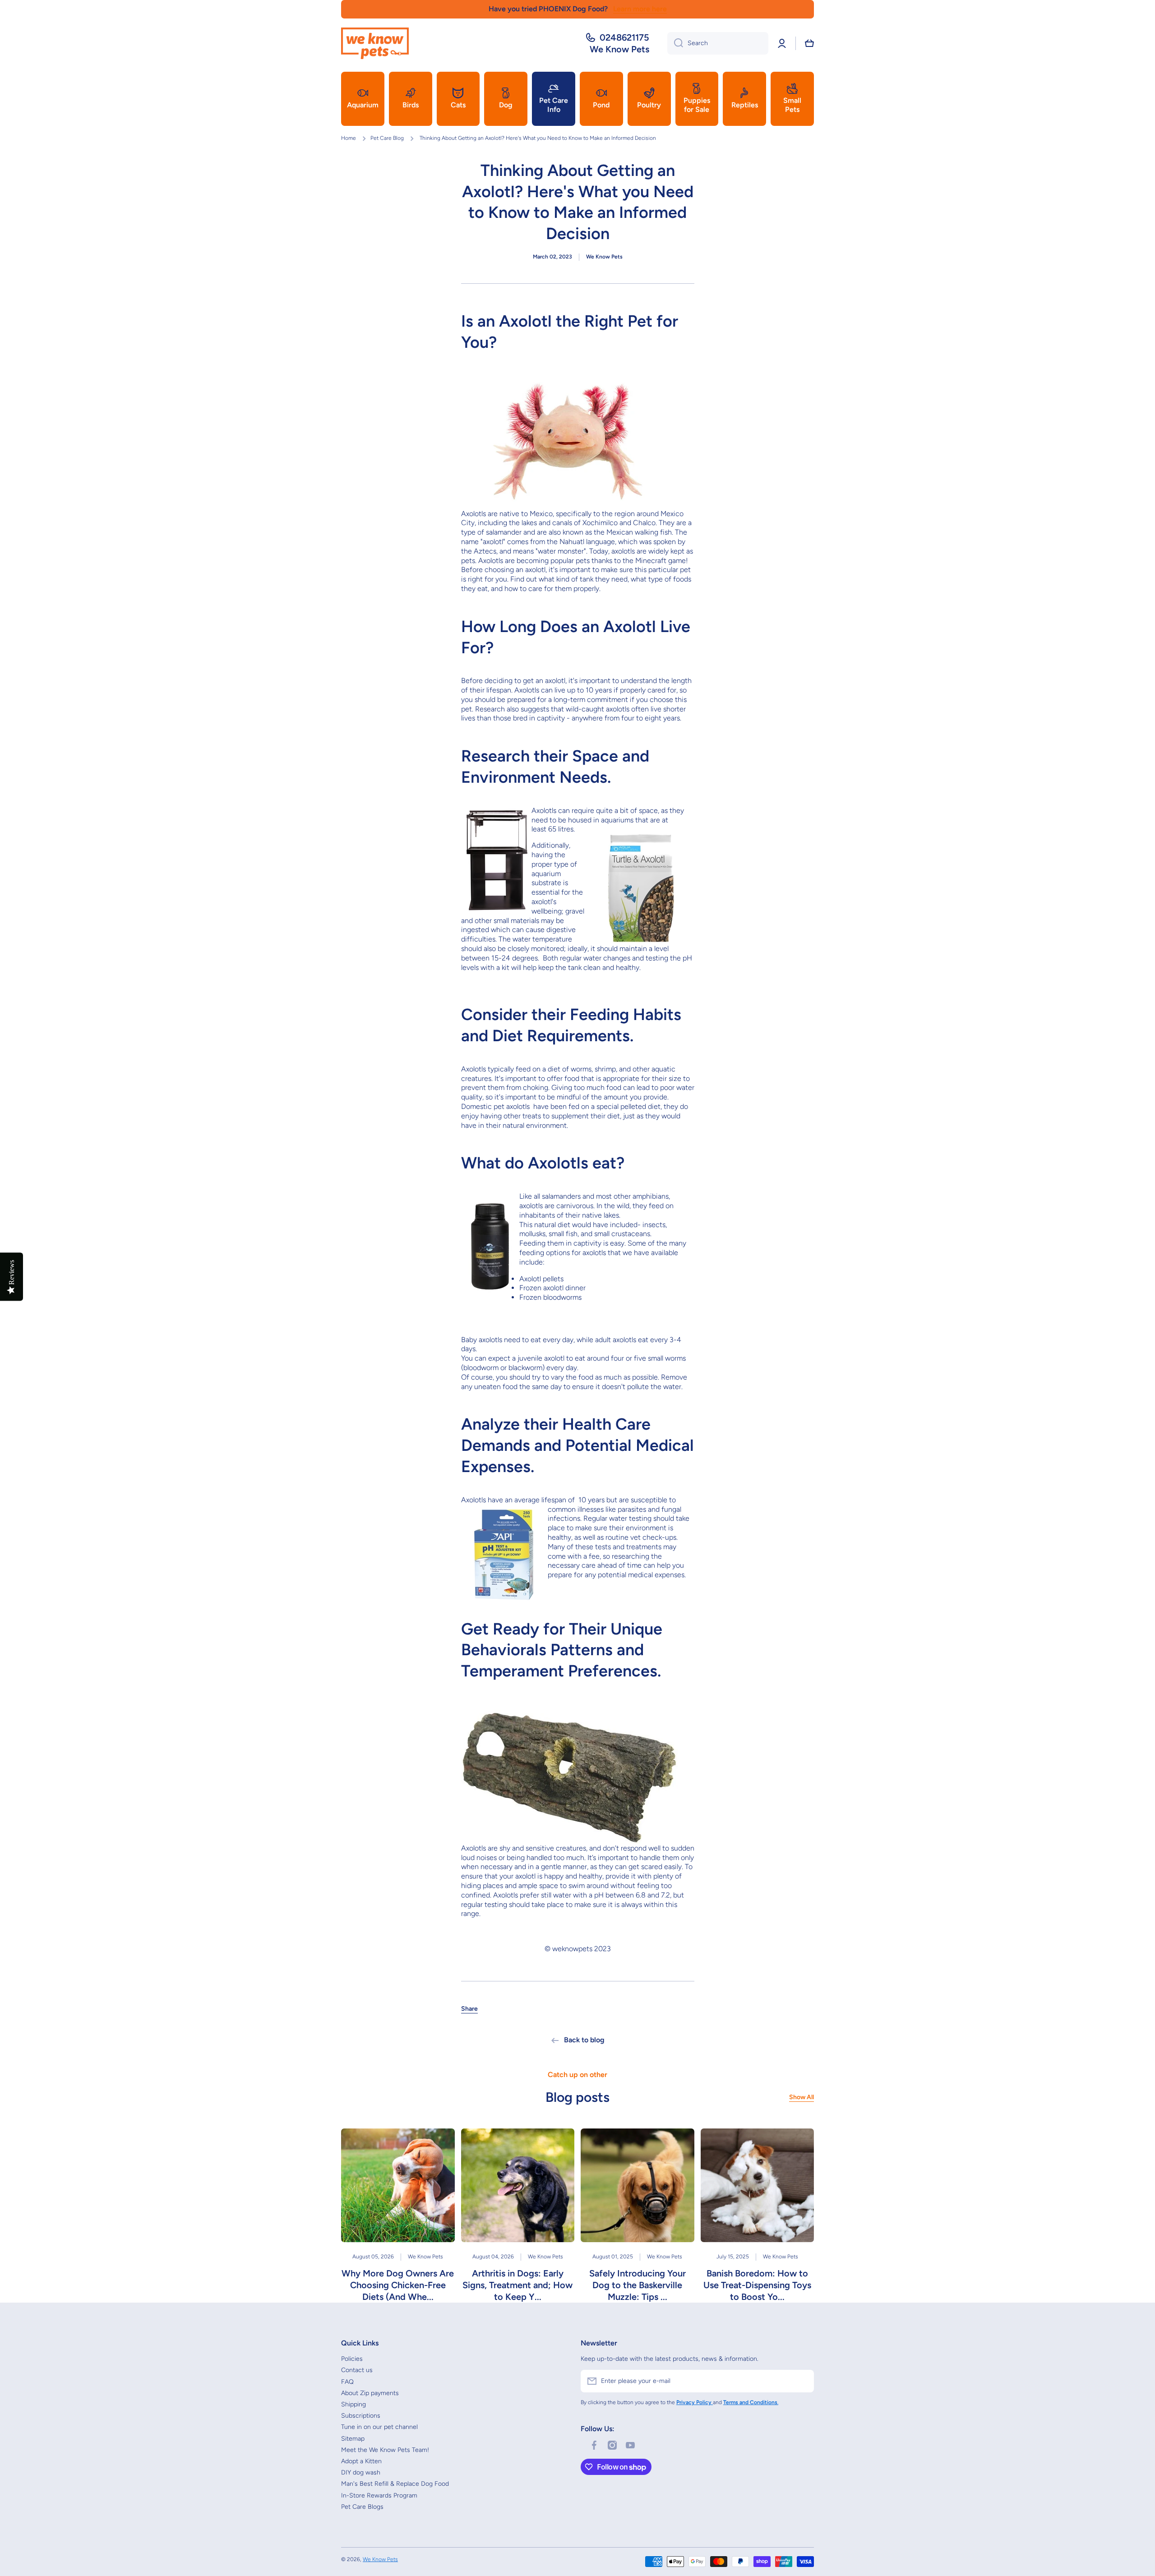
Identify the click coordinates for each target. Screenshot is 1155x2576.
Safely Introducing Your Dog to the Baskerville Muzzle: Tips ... (638, 2285)
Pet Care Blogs (362, 2507)
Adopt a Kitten (361, 2461)
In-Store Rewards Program (379, 2495)
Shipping (353, 2404)
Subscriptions (361, 2416)
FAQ (347, 2382)
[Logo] (375, 43)
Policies (352, 2359)
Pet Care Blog (387, 138)
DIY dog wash (361, 2472)
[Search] (675, 43)
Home (349, 138)
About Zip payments (370, 2393)
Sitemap (353, 2439)
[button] (809, 43)
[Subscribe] (803, 2381)
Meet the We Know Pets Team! (385, 2450)
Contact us (357, 2370)
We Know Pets (380, 2559)
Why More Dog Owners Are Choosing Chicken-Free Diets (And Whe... (398, 2285)
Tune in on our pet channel (379, 2427)
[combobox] (718, 43)
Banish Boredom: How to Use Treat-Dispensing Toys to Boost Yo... (757, 2285)
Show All (802, 2097)
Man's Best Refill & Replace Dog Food (395, 2484)
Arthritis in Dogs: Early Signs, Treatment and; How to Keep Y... (517, 2285)
